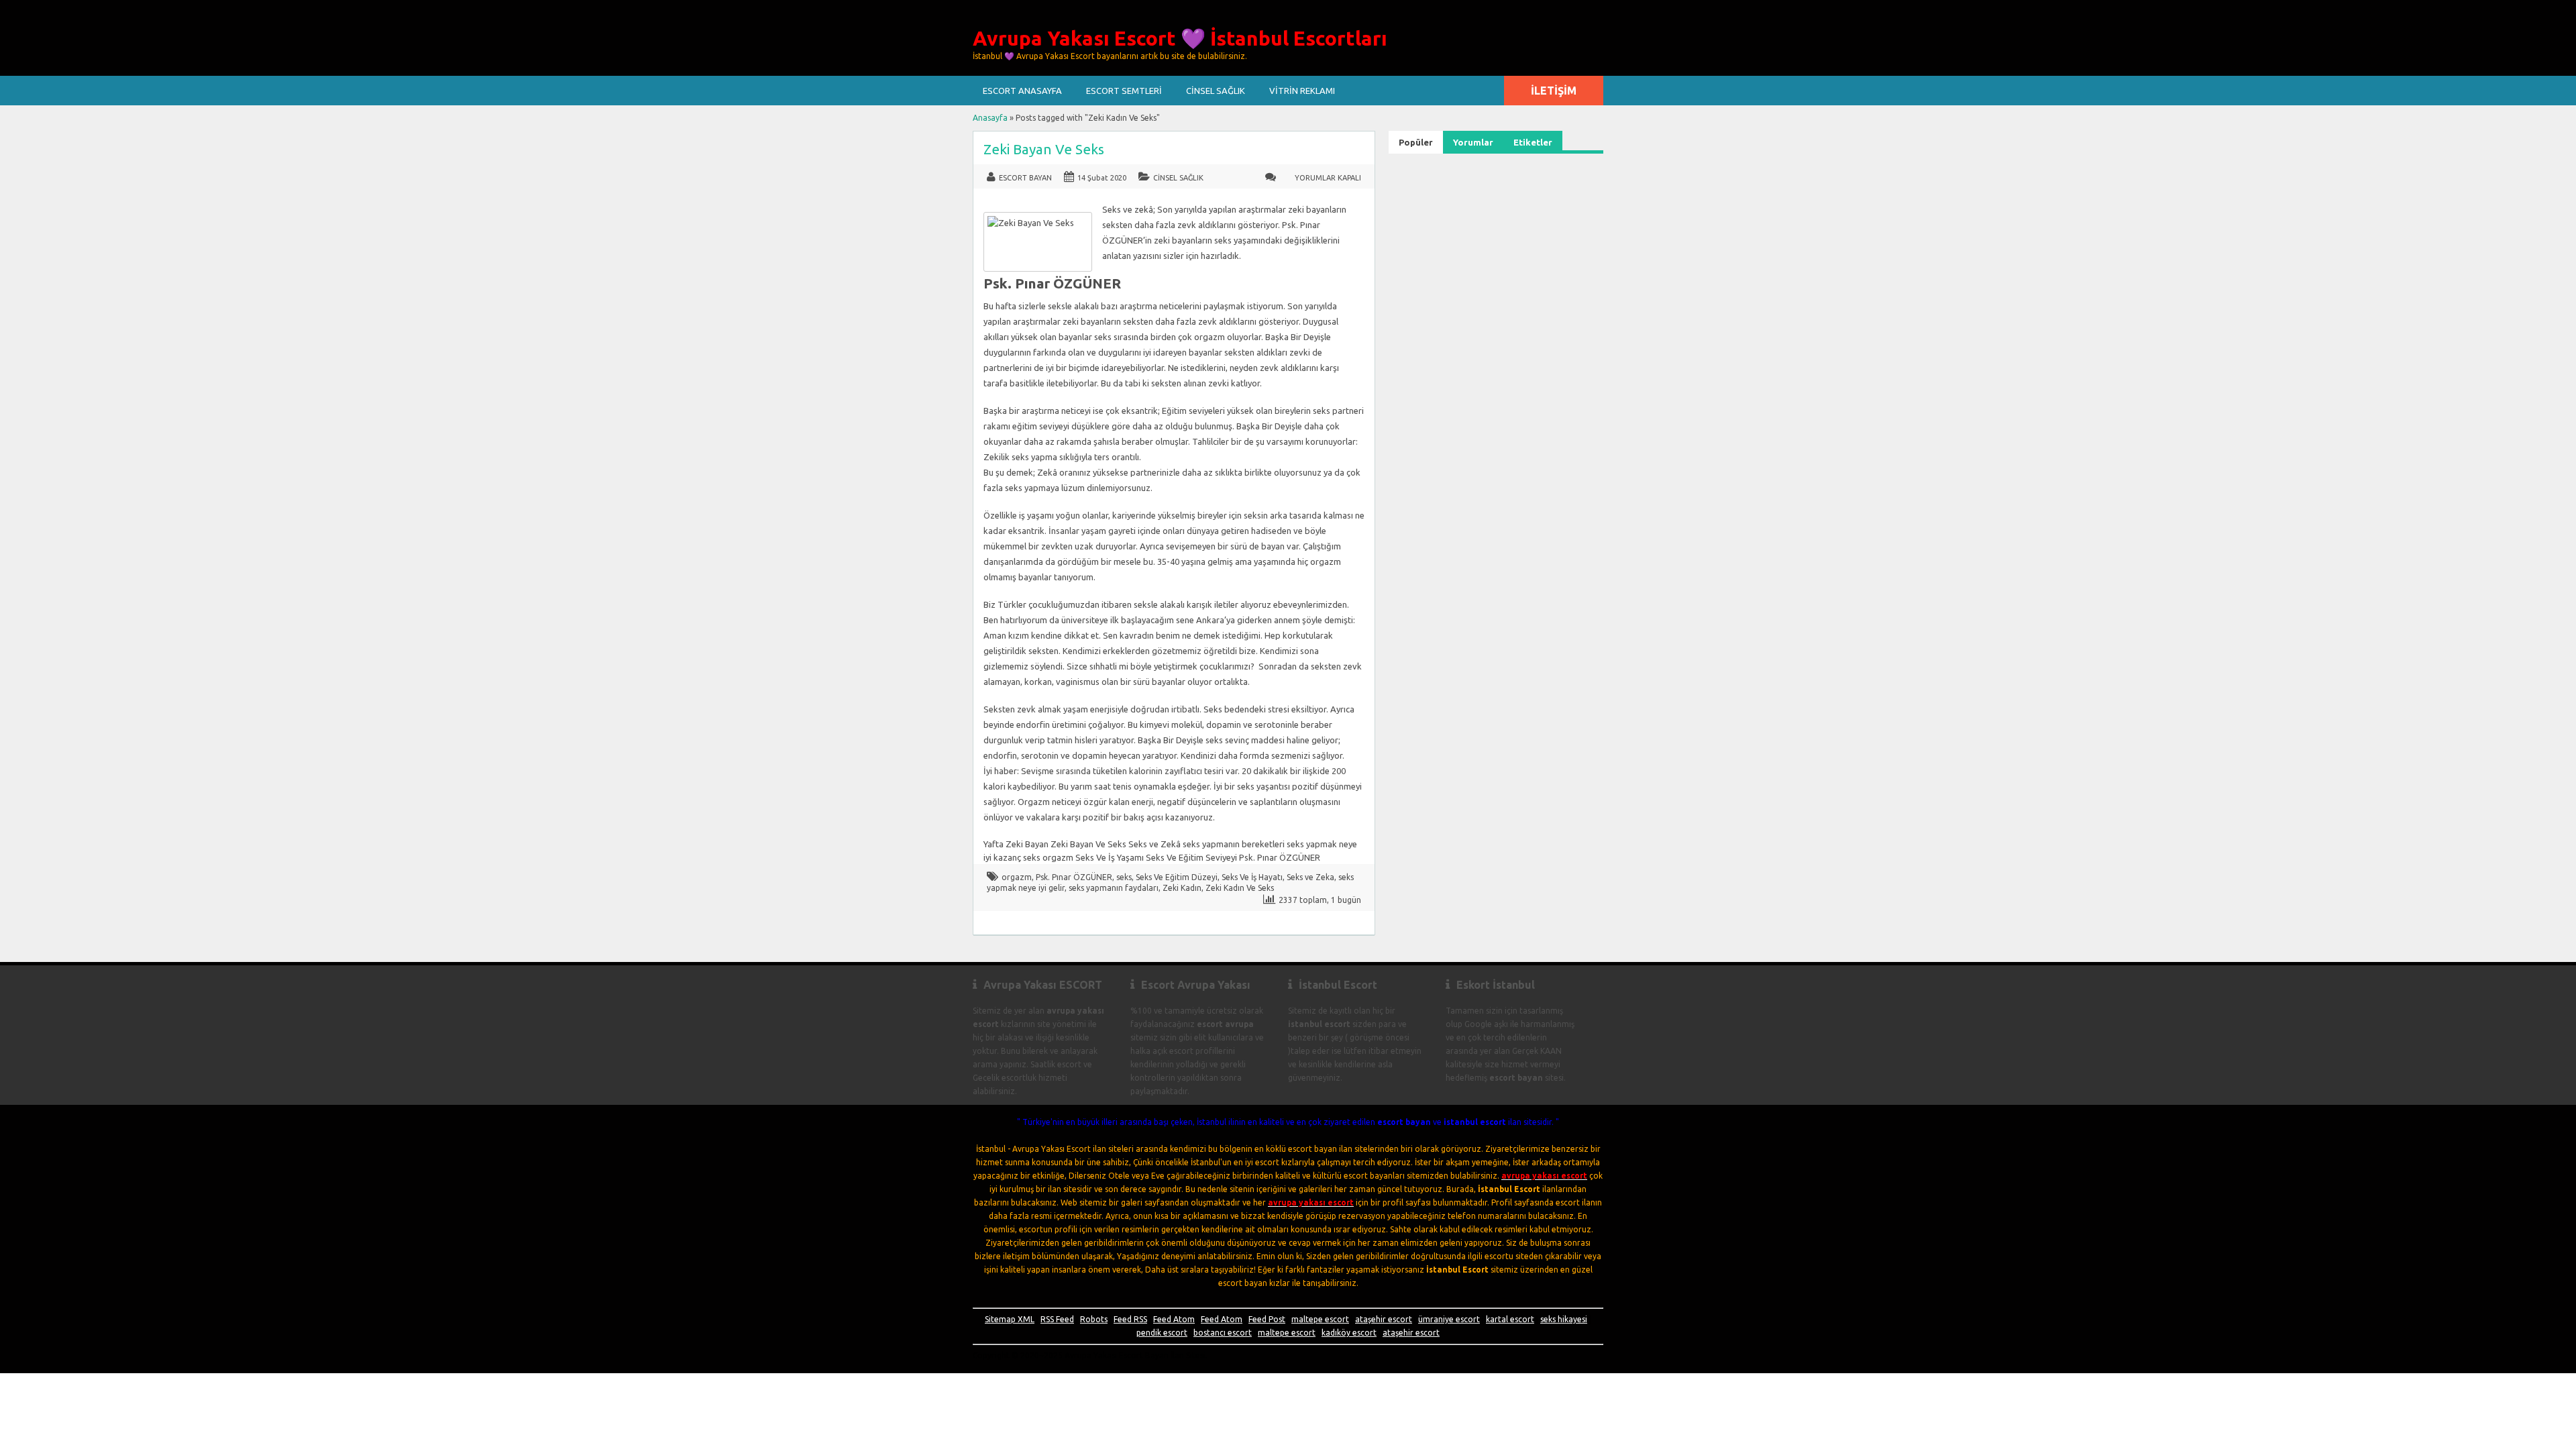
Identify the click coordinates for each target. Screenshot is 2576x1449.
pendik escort (1162, 1333)
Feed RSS (1130, 1319)
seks (1124, 877)
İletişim (1554, 91)
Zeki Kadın (1182, 888)
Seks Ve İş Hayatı (1252, 877)
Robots (1094, 1319)
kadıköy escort (1349, 1333)
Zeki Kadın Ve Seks (1240, 888)
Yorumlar (1473, 142)
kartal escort (1510, 1319)
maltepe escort (1320, 1319)
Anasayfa (990, 118)
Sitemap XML (1010, 1319)
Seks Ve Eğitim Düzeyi (1177, 877)
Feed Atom (1174, 1319)
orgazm (1017, 877)
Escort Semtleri (1124, 91)
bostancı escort (1223, 1333)
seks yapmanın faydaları (1114, 888)
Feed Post (1267, 1319)
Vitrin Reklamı (1302, 91)
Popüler (1416, 142)
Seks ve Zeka (1310, 877)
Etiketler (1533, 142)
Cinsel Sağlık (1216, 91)
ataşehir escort (1384, 1319)
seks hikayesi (1564, 1319)
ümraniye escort (1449, 1319)
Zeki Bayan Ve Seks (1044, 149)
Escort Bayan (1025, 178)
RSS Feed (1057, 1319)
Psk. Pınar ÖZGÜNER (1074, 877)
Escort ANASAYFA (1022, 91)
